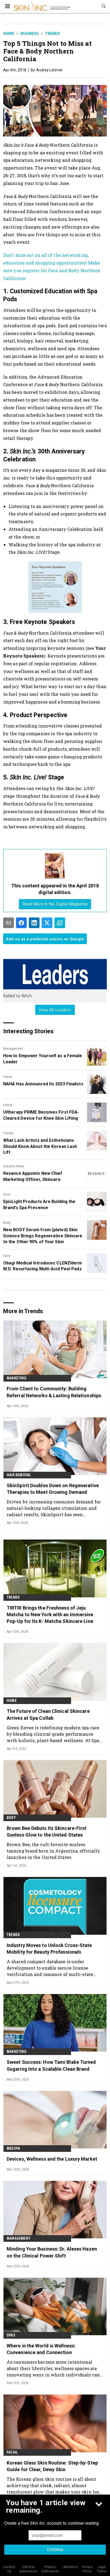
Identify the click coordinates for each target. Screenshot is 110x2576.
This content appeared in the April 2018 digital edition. (55, 889)
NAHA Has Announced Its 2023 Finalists (43, 1084)
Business (30, 34)
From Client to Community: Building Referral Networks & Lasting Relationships (54, 1392)
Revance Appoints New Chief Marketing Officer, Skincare (33, 1176)
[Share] (21, 923)
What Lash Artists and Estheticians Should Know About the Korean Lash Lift (40, 1146)
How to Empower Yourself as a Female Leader (43, 1059)
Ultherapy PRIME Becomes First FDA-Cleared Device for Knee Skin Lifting (41, 1115)
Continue (55, 2550)
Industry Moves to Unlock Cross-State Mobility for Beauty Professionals (49, 1949)
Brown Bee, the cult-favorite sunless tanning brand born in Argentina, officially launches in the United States (53, 1851)
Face (7, 1194)
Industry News (14, 1166)
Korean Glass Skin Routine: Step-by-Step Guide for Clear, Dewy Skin (52, 2466)
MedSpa (13, 2148)
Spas (11, 2335)
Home (9, 34)
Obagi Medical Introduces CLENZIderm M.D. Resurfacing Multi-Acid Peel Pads (43, 1266)
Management (13, 1049)
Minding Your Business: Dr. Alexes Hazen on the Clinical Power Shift (52, 2252)
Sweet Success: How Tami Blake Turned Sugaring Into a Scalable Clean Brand (51, 2065)
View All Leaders (55, 1010)
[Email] (9, 923)
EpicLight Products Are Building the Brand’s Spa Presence (39, 1204)
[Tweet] (47, 923)
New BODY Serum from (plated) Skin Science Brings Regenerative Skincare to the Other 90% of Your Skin (43, 1236)
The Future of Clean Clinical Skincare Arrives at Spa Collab (48, 1714)
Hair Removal (19, 1475)
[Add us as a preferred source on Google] (60, 923)
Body (7, 1223)
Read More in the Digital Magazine (55, 904)
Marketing (17, 1378)
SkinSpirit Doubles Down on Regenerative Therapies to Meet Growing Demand (53, 1489)
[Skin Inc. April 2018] (55, 866)
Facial (12, 2452)
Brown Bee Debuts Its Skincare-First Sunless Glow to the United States (47, 1831)
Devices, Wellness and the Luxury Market (52, 2159)
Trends (53, 34)
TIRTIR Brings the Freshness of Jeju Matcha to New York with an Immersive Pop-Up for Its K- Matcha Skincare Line (50, 1614)
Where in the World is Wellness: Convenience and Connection (41, 2349)
